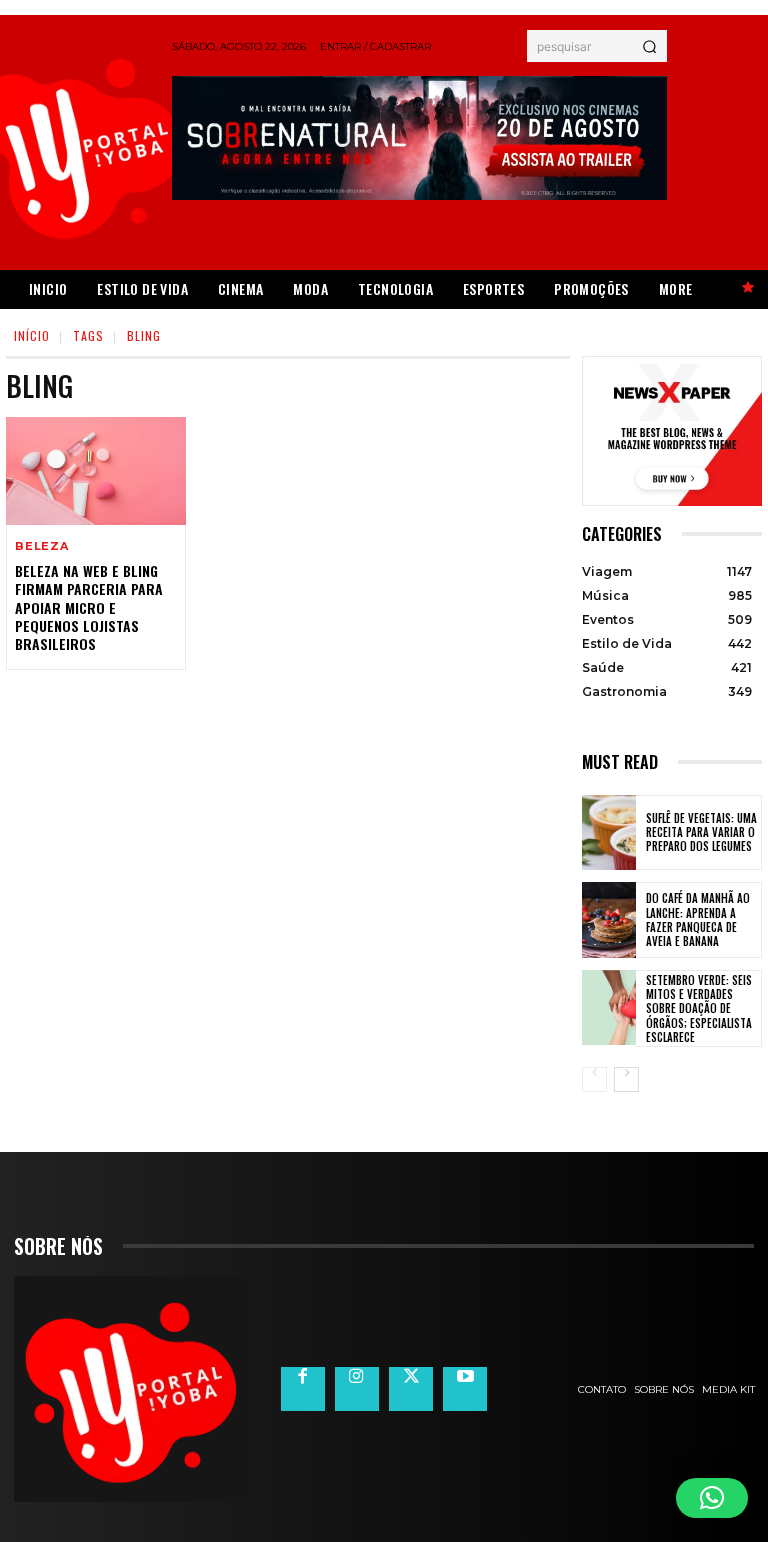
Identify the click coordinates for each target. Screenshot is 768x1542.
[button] (712, 1498)
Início (32, 335)
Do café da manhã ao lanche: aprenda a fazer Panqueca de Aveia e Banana (698, 919)
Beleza (42, 546)
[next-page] (626, 1079)
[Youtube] (465, 1389)
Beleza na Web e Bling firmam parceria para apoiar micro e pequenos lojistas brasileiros (89, 607)
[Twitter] (411, 1389)
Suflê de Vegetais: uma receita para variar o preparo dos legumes (701, 832)
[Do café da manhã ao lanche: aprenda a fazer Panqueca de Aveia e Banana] (609, 920)
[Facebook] (303, 1389)
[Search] (649, 46)
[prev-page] (594, 1079)
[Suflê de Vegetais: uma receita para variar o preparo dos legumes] (609, 833)
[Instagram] (357, 1389)
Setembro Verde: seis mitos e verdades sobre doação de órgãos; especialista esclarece (699, 1008)
